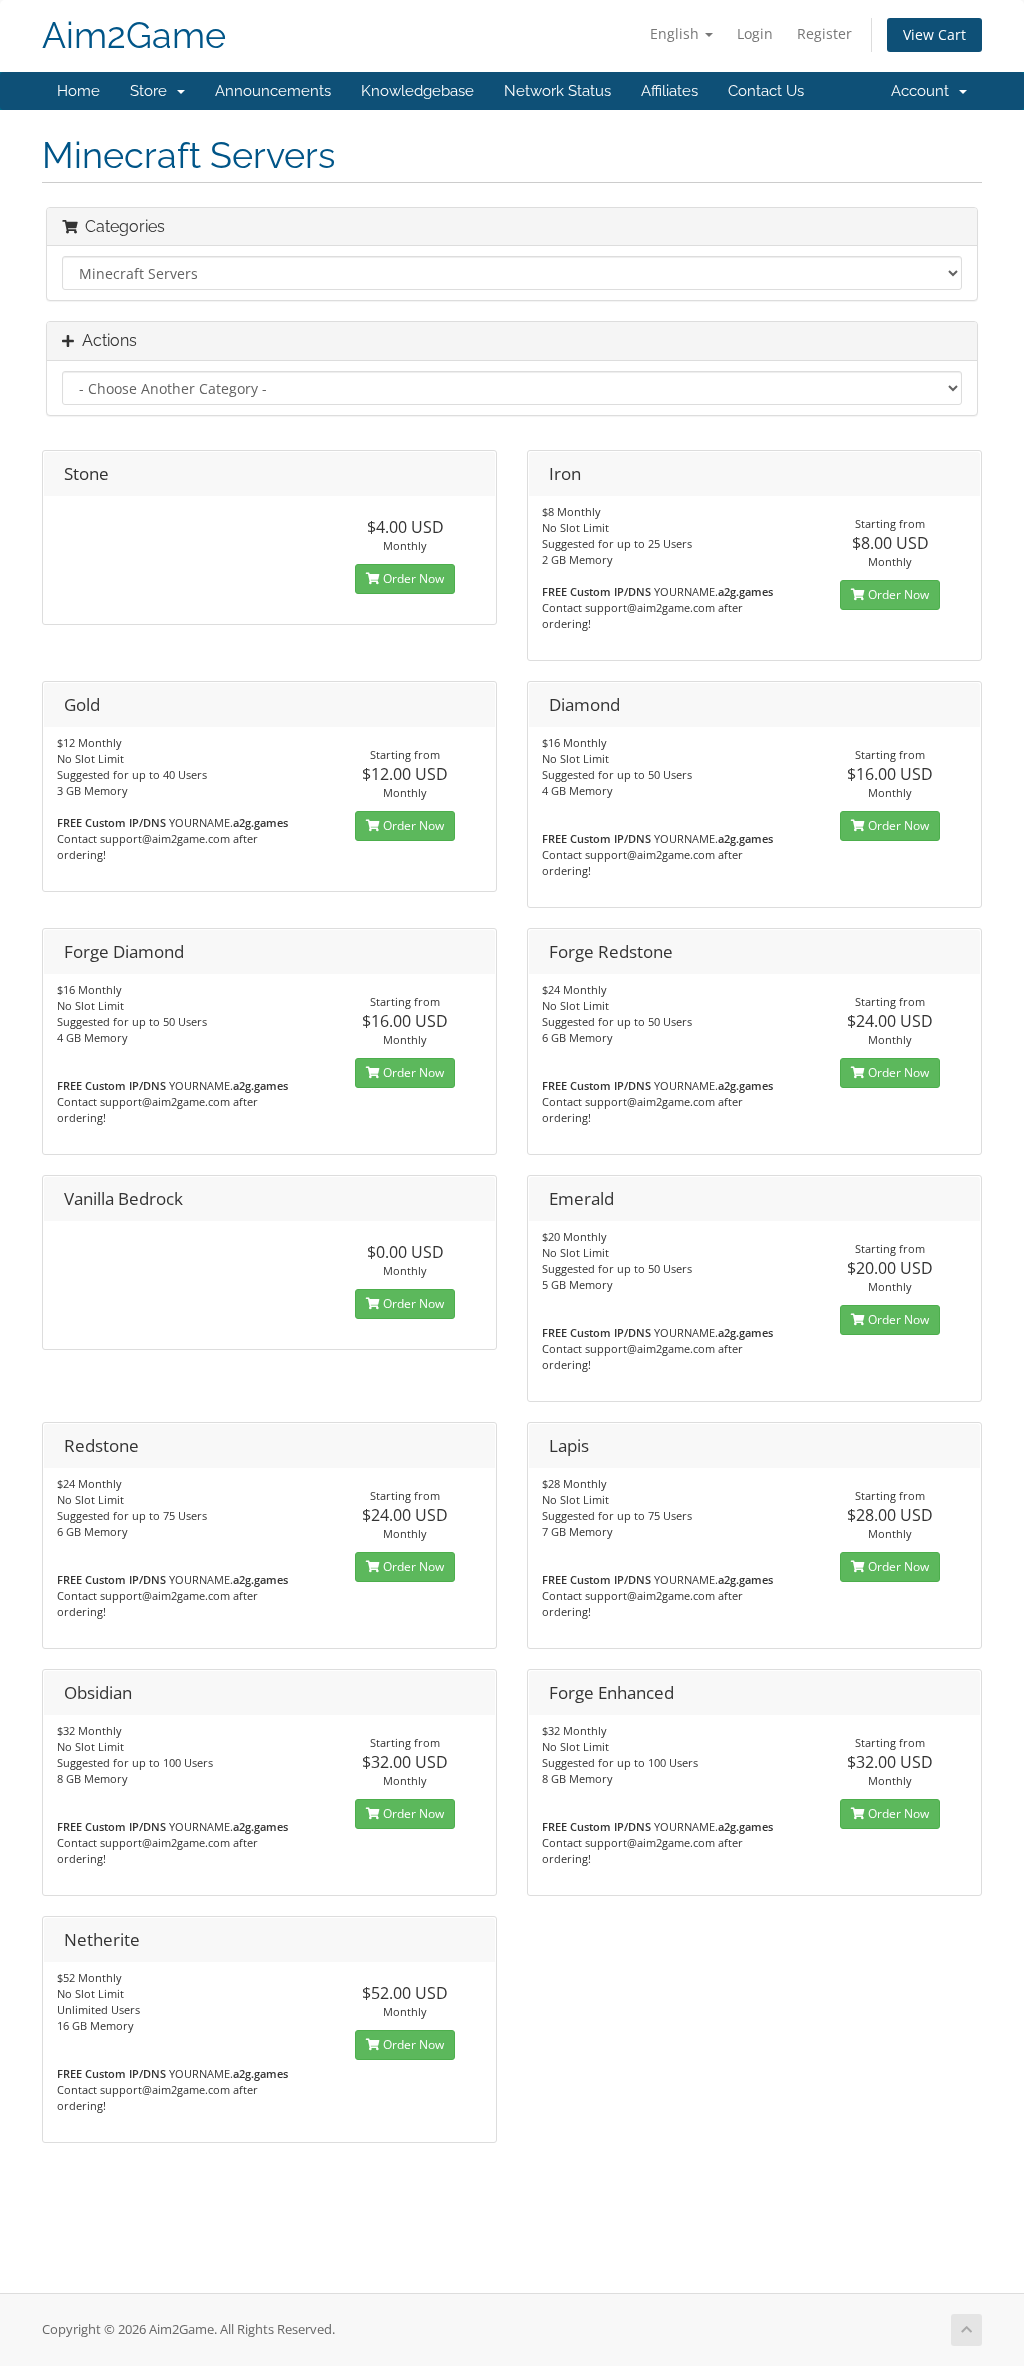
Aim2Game (134, 35)
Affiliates (669, 91)
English (676, 33)
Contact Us (766, 91)
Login (755, 33)
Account (924, 91)
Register (824, 33)
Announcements (273, 91)
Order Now (412, 578)
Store (152, 91)
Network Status (557, 91)
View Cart (934, 34)
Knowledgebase (417, 91)
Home (78, 91)
